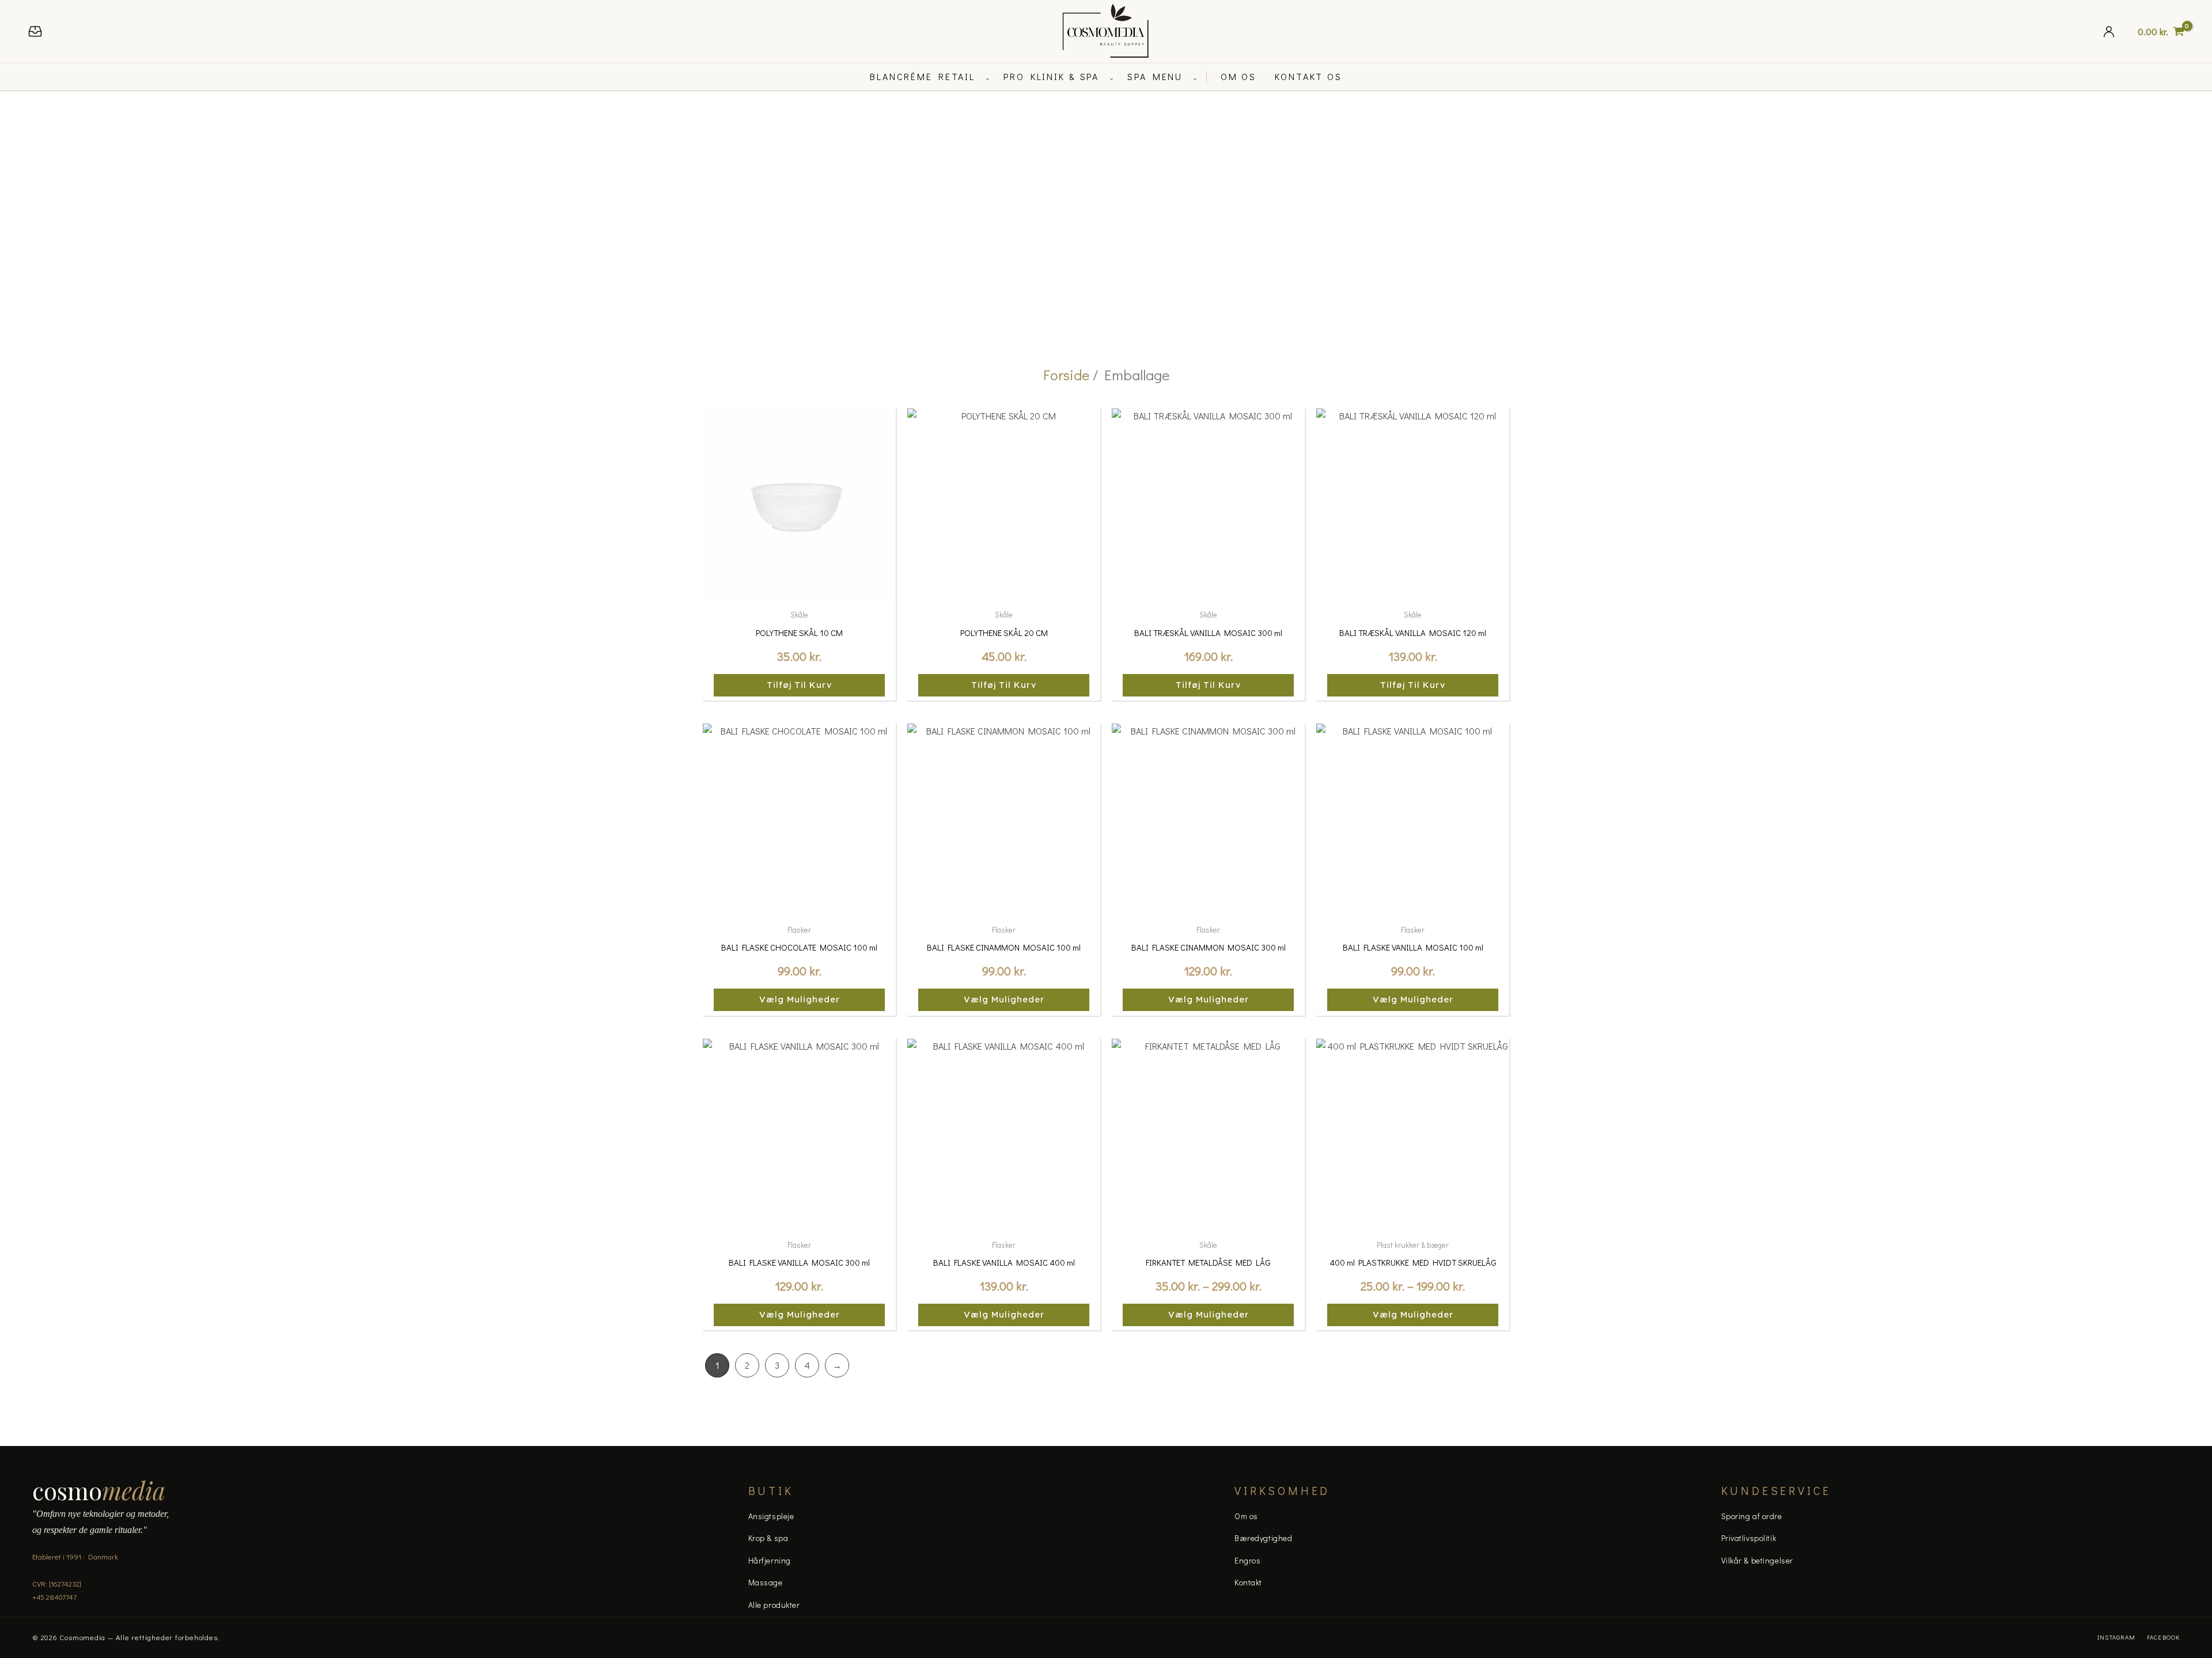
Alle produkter (774, 1605)
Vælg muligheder (800, 999)
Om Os (1238, 76)
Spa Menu (1155, 76)
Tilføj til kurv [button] (800, 685)
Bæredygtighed (1263, 1538)
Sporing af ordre (1752, 1516)
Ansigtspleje (771, 1516)
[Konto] (2109, 31)
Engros (1247, 1560)
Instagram (2116, 1637)
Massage (766, 1582)
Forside (1066, 375)
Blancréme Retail (923, 76)
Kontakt (1248, 1582)
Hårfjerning (770, 1560)
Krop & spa (768, 1538)
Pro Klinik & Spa (1051, 76)
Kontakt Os (1308, 76)
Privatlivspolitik (1749, 1538)
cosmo (99, 1490)
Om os (1246, 1516)
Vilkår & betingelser (1757, 1560)
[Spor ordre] (35, 31)
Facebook (2163, 1637)
